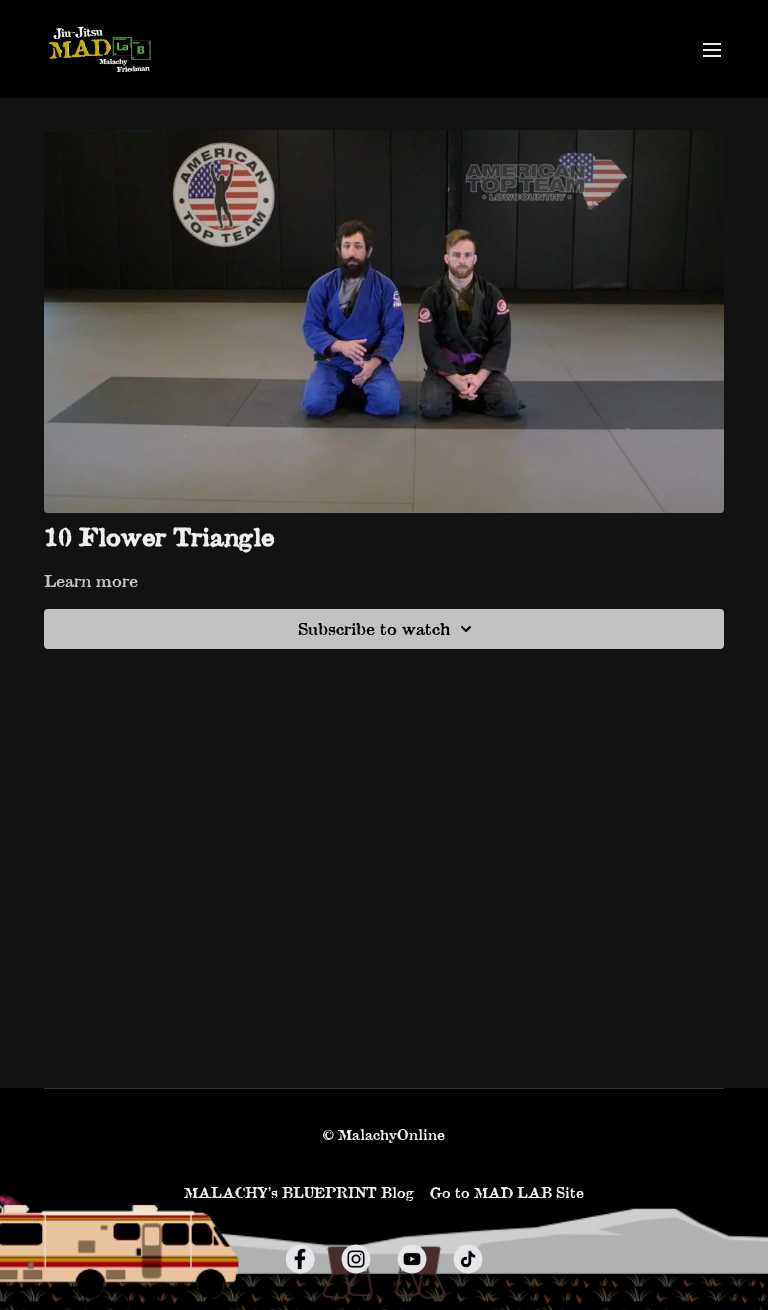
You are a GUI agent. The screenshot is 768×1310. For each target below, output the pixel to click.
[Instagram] (356, 1259)
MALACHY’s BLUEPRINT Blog (299, 1192)
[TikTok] (468, 1259)
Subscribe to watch (374, 628)
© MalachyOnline (384, 1135)
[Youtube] (412, 1259)
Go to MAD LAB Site (507, 1192)
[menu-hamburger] (712, 49)
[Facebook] (300, 1259)
